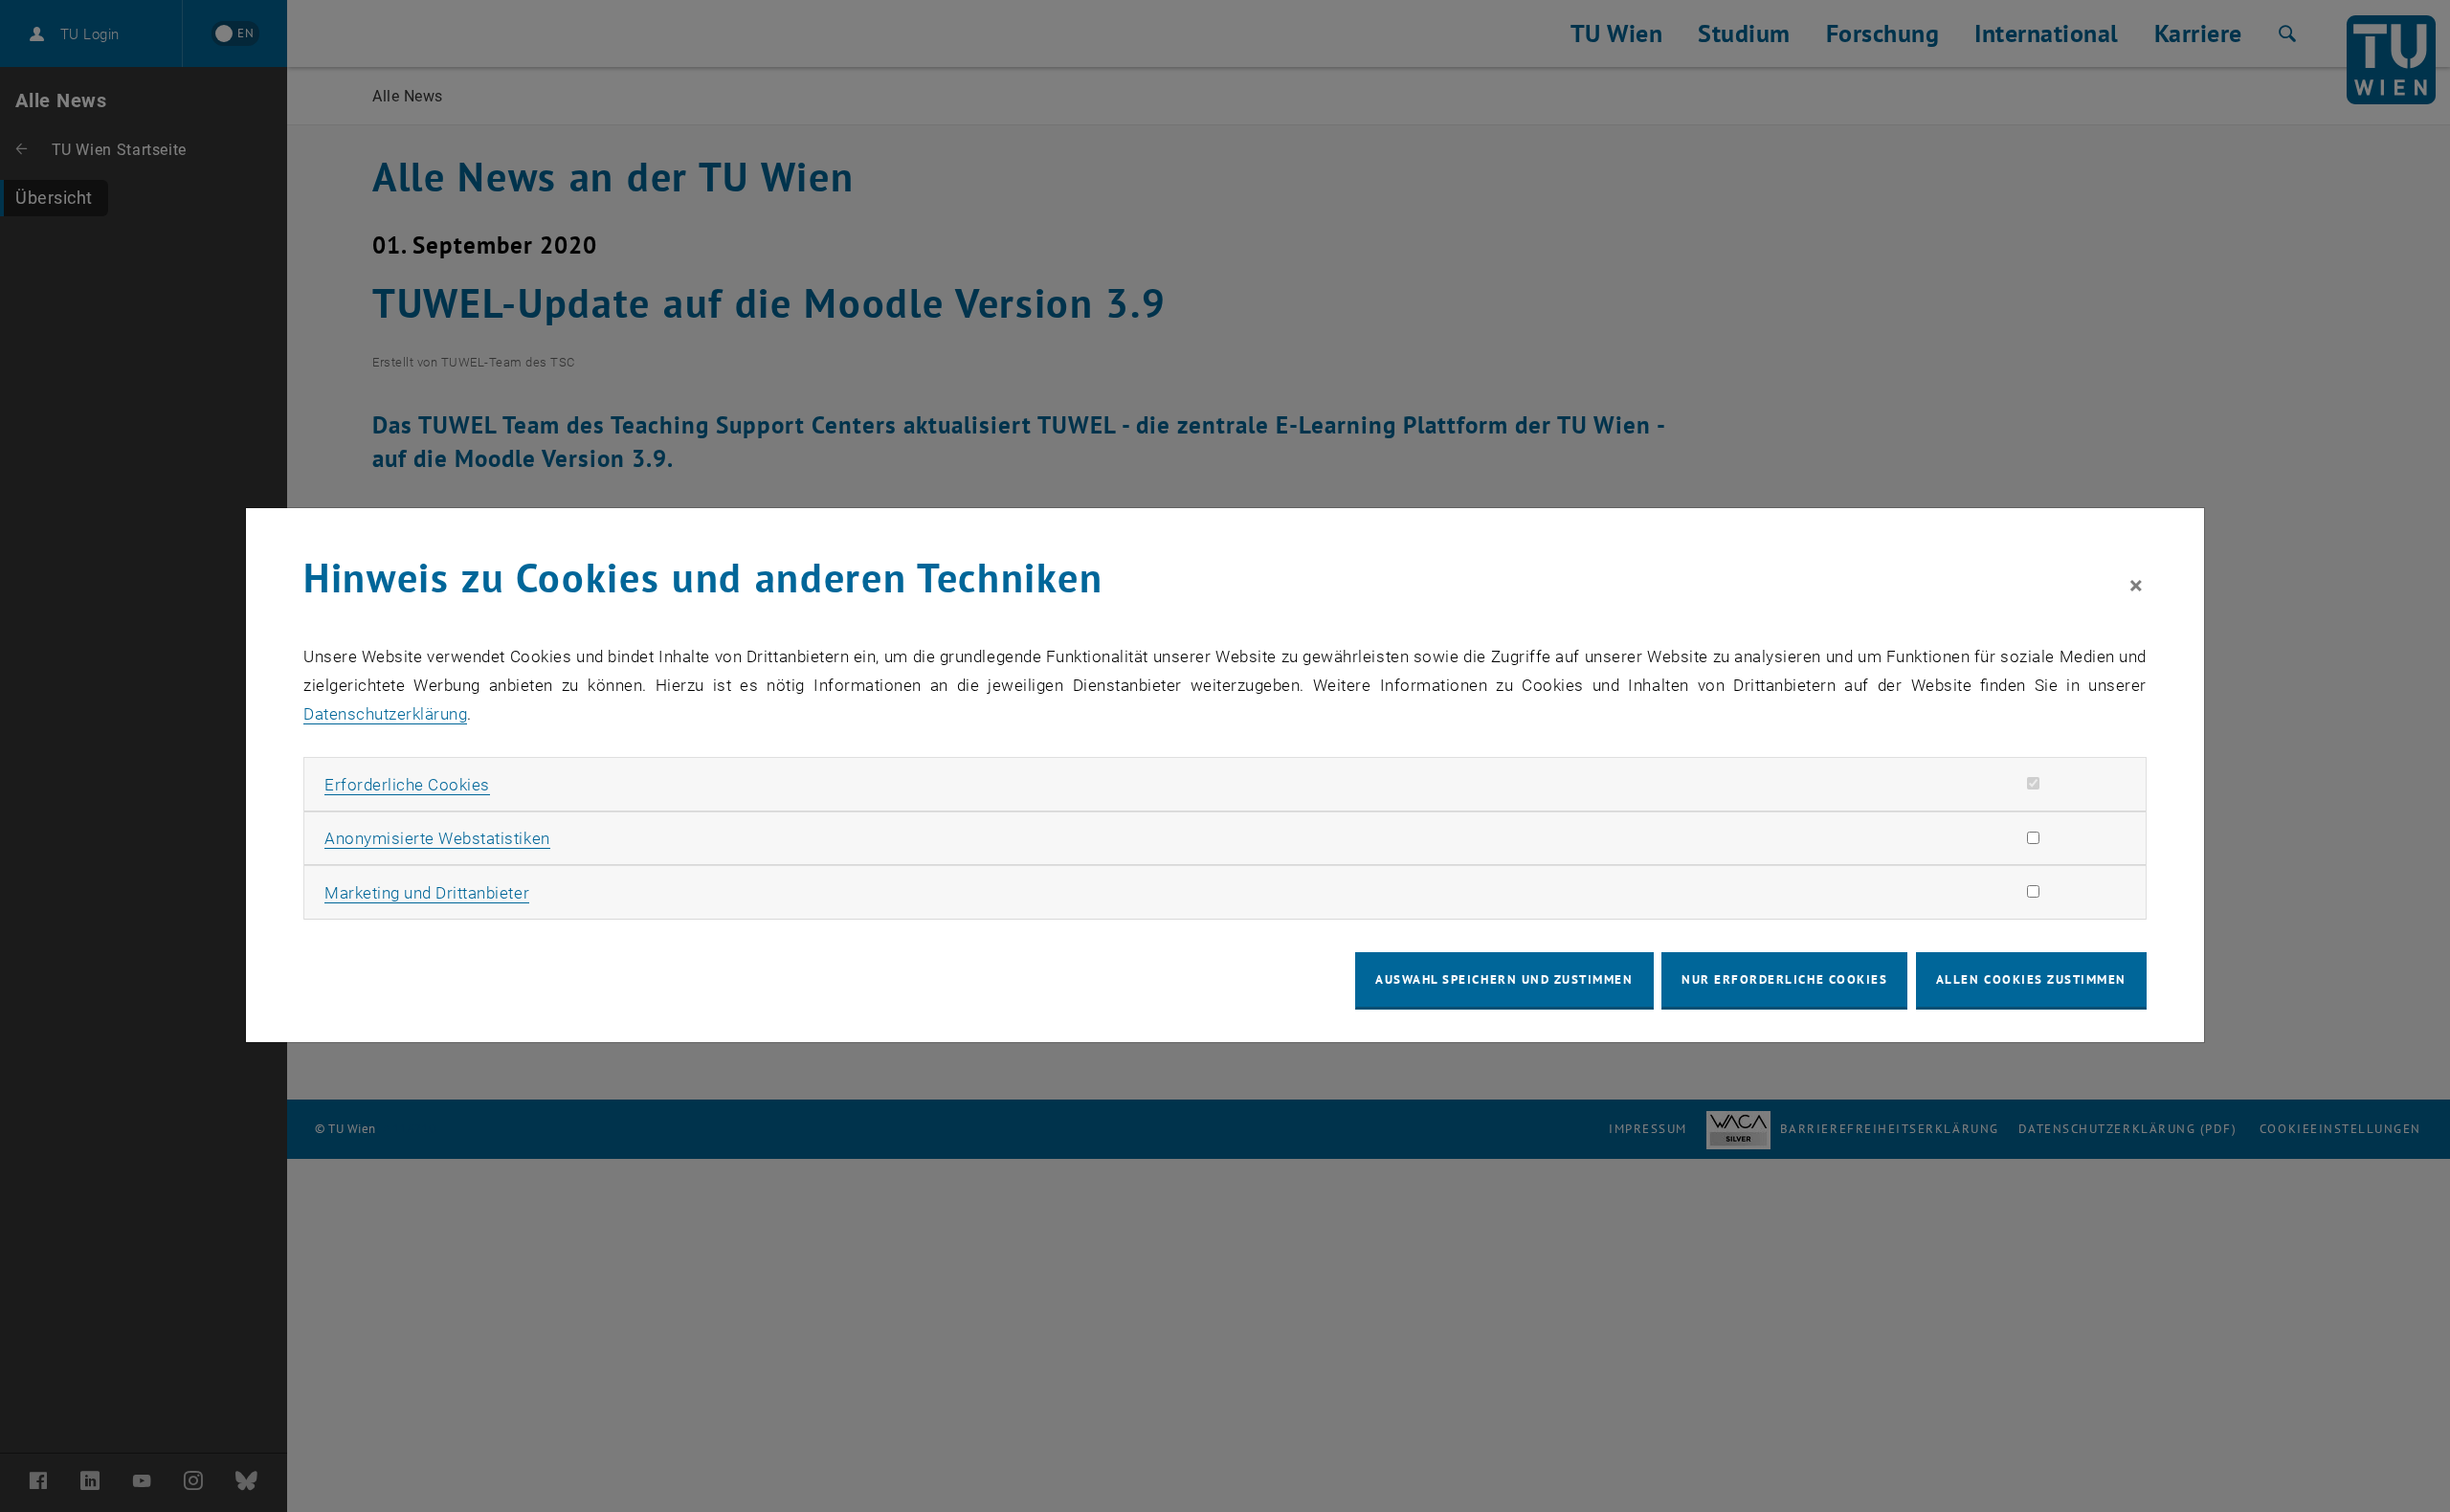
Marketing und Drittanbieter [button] (427, 893)
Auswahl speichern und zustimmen (1504, 979)
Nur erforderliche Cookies (1784, 979)
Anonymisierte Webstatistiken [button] (437, 838)
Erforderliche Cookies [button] (407, 785)
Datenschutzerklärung (385, 714)
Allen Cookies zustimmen (2031, 979)
